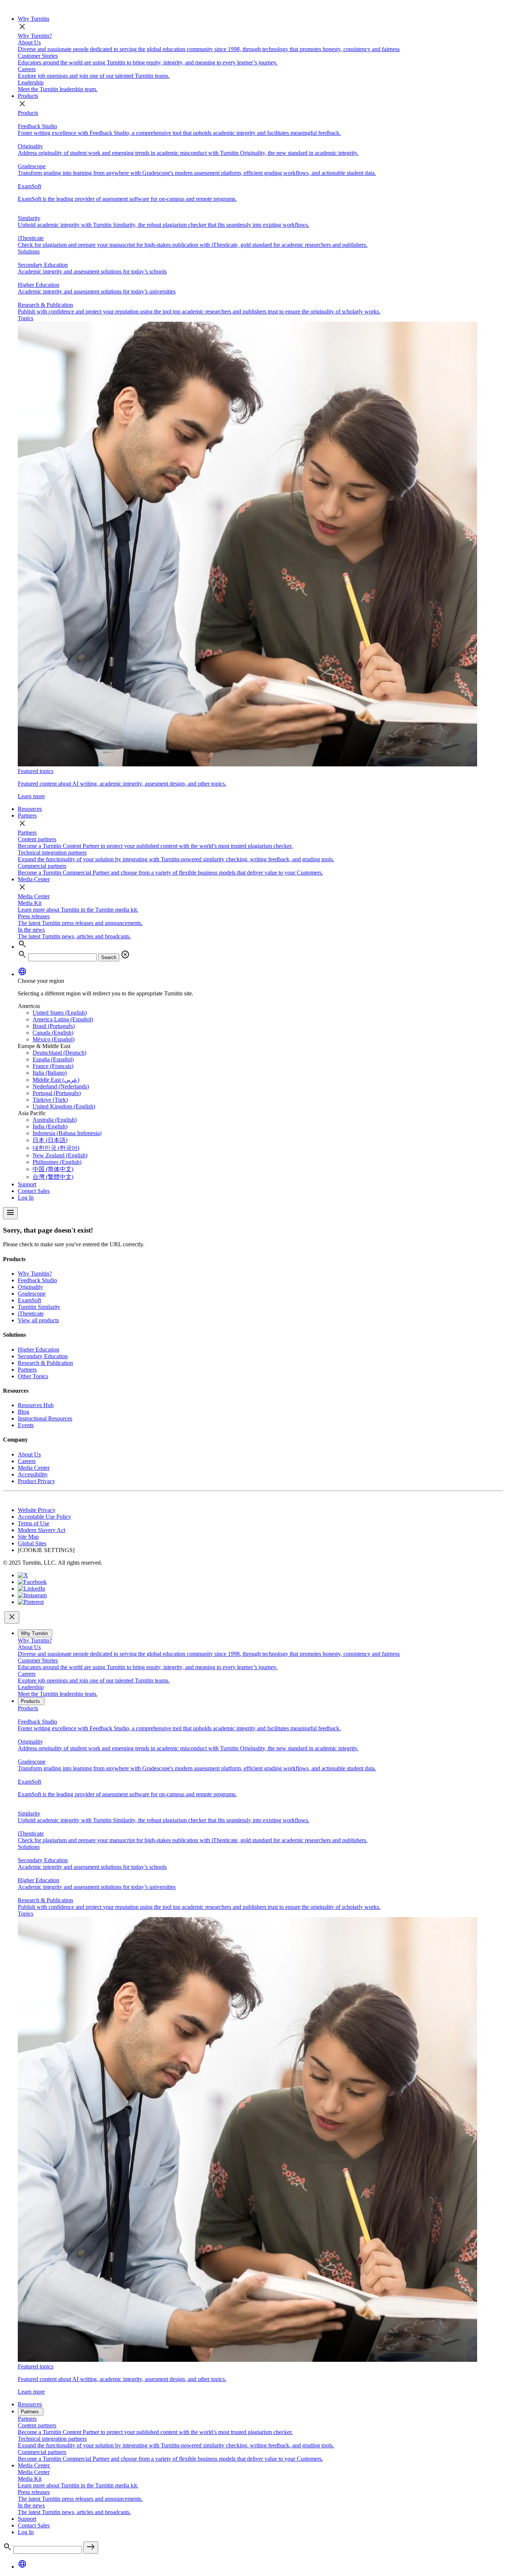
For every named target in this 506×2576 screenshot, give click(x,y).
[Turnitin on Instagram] (32, 1595)
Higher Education (39, 1350)
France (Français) (53, 1066)
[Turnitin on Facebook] (32, 1582)
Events (26, 1425)
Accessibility (33, 1474)
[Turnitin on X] (23, 1575)
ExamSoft (29, 1300)
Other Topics (33, 1376)
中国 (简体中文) (53, 1169)
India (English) (50, 1126)
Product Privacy (36, 1481)
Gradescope (32, 1294)
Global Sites (32, 1543)
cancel (125, 955)
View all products (38, 1320)
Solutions (29, 251)
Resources (30, 809)
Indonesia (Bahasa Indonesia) (67, 1133)
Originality (30, 1287)
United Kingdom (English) (64, 1106)
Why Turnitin (34, 19)
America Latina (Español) (63, 1019)
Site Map (28, 1537)
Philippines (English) (57, 1162)
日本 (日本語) (50, 1140)
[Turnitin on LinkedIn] (31, 1589)
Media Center (34, 879)
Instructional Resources (45, 1418)
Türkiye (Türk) (50, 1100)
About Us (29, 1454)
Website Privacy (37, 1510)
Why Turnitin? (35, 36)
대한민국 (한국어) (56, 1148)
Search (109, 957)
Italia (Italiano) (50, 1073)
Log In (26, 1198)
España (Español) (53, 1059)
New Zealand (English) (60, 1155)
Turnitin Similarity (39, 1307)
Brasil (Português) (54, 1026)
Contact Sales (34, 1191)
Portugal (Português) (57, 1093)
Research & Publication (45, 1363)
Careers (27, 1461)
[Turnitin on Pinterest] (31, 1602)
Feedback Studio (37, 1280)
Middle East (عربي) (56, 1080)
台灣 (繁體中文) (53, 1177)
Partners (27, 815)
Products (28, 96)
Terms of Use (34, 1523)
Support (27, 1184)
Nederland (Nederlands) (61, 1086)
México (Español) (54, 1039)
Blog (24, 1412)
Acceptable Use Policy (44, 1517)
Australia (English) (55, 1120)
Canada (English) (53, 1033)
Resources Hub (36, 1405)
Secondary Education (43, 1356)
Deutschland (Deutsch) (59, 1053)
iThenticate (31, 1314)
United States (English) (60, 1013)
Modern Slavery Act (41, 1530)
